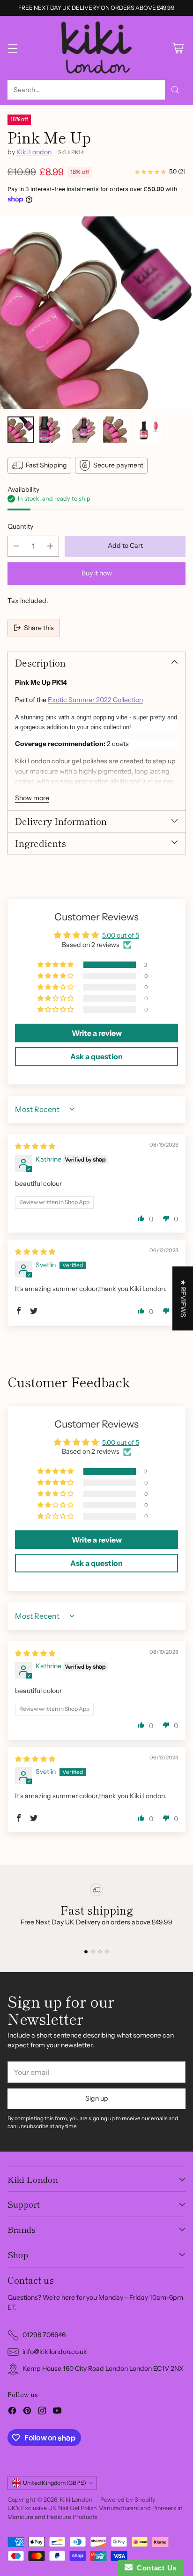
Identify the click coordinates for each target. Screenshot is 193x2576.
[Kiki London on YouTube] (57, 2412)
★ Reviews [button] (183, 1298)
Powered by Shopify (128, 2500)
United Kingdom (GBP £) (55, 2483)
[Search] (175, 90)
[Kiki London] (96, 48)
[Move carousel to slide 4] (107, 1952)
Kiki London (34, 152)
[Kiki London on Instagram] (42, 2412)
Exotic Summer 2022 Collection (95, 700)
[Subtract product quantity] (16, 546)
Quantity (20, 526)
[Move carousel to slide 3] (100, 1952)
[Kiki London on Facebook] (12, 2412)
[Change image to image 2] (52, 430)
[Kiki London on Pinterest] (27, 2412)
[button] (56, 965)
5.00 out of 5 (121, 935)
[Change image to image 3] (84, 430)
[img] (35, 1146)
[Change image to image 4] (116, 430)
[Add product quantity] (50, 546)
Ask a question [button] (96, 1056)
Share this (39, 628)
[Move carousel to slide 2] (93, 1952)
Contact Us (155, 2568)
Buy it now (97, 573)
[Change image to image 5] (148, 430)
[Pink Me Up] (96, 313)
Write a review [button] (97, 1033)
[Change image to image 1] (21, 430)
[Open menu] (12, 48)
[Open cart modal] (178, 48)
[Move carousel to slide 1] (86, 1952)
